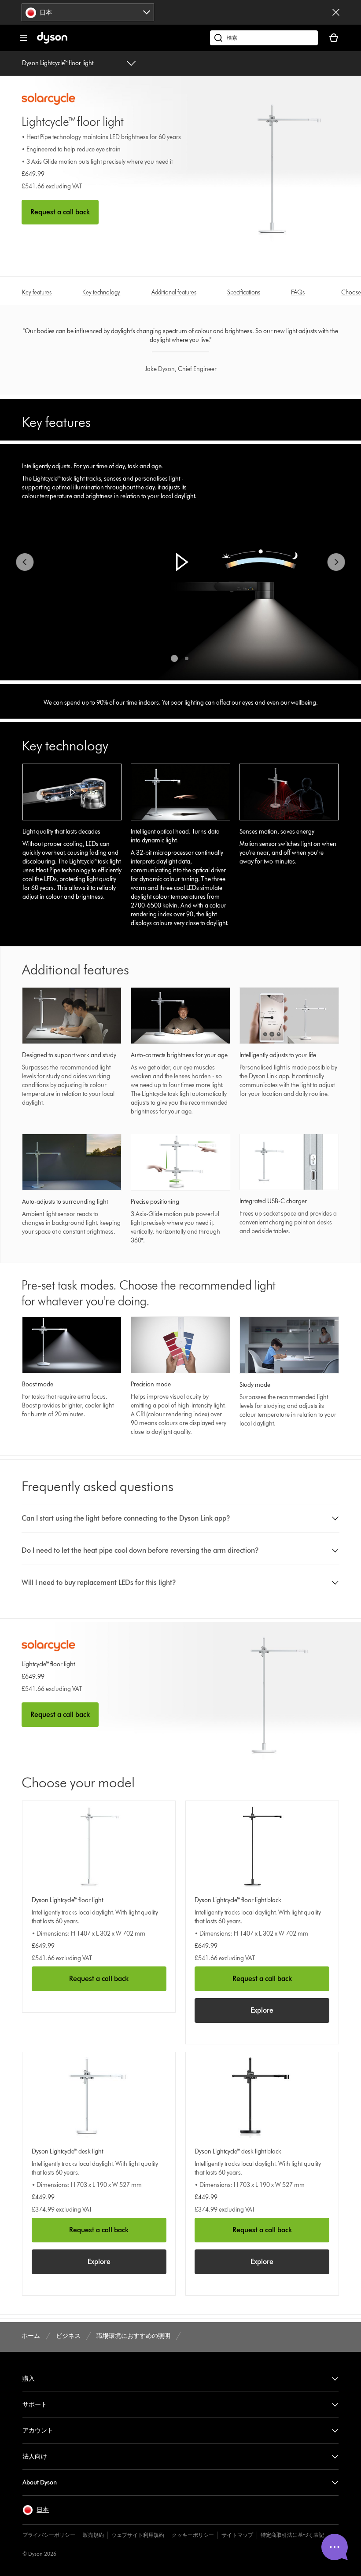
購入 (29, 2379)
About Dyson (40, 2482)
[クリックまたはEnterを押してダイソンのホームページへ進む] (52, 42)
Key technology (101, 292)
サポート (35, 2405)
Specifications (244, 292)
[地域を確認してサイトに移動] (336, 12)
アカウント (38, 2431)
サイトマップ (237, 2535)
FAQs (298, 292)
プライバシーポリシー (49, 2535)
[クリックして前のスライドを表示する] (25, 562)
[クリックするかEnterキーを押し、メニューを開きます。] (23, 38)
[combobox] (88, 12)
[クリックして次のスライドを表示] (336, 562)
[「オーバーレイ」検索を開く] (264, 38)
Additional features (174, 292)
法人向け (35, 2457)
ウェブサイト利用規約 (138, 2535)
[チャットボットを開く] (335, 2547)
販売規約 (93, 2535)
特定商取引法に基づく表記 (292, 2535)
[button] (180, 562)
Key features (37, 292)
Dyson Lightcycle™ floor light (58, 63)
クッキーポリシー (193, 2535)
